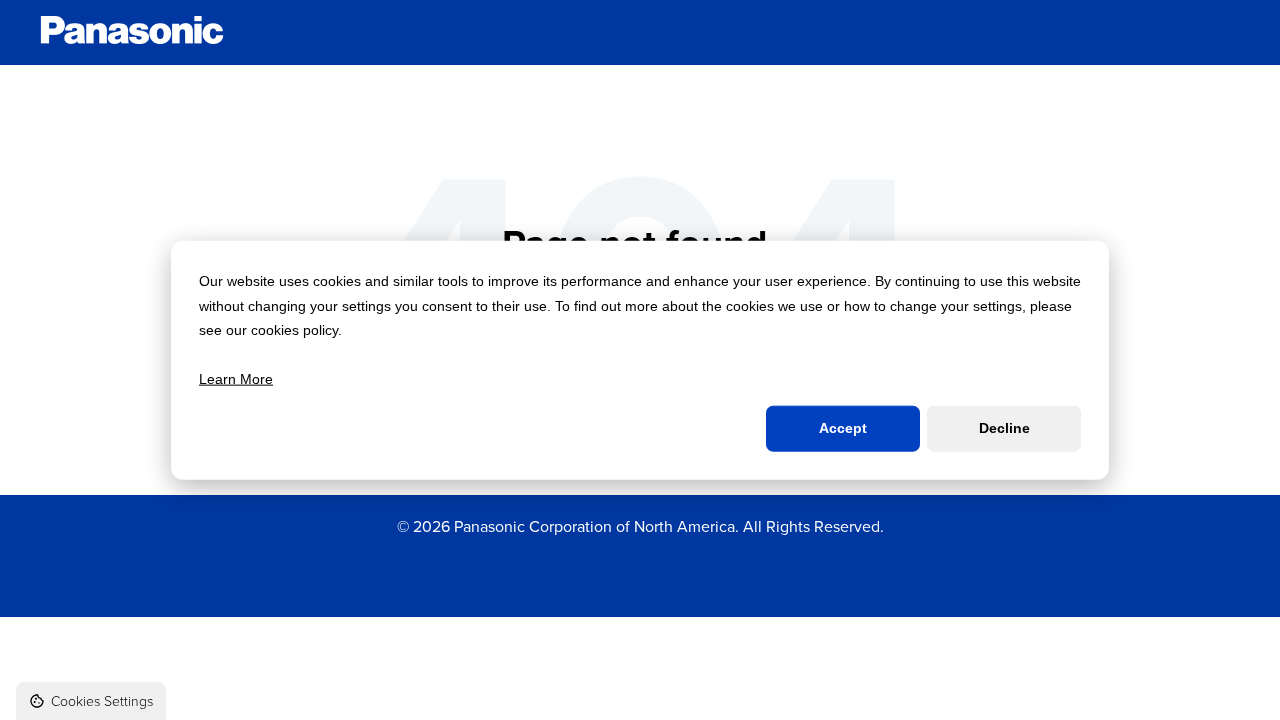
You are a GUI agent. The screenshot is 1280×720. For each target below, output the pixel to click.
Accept (843, 428)
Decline (1004, 428)
